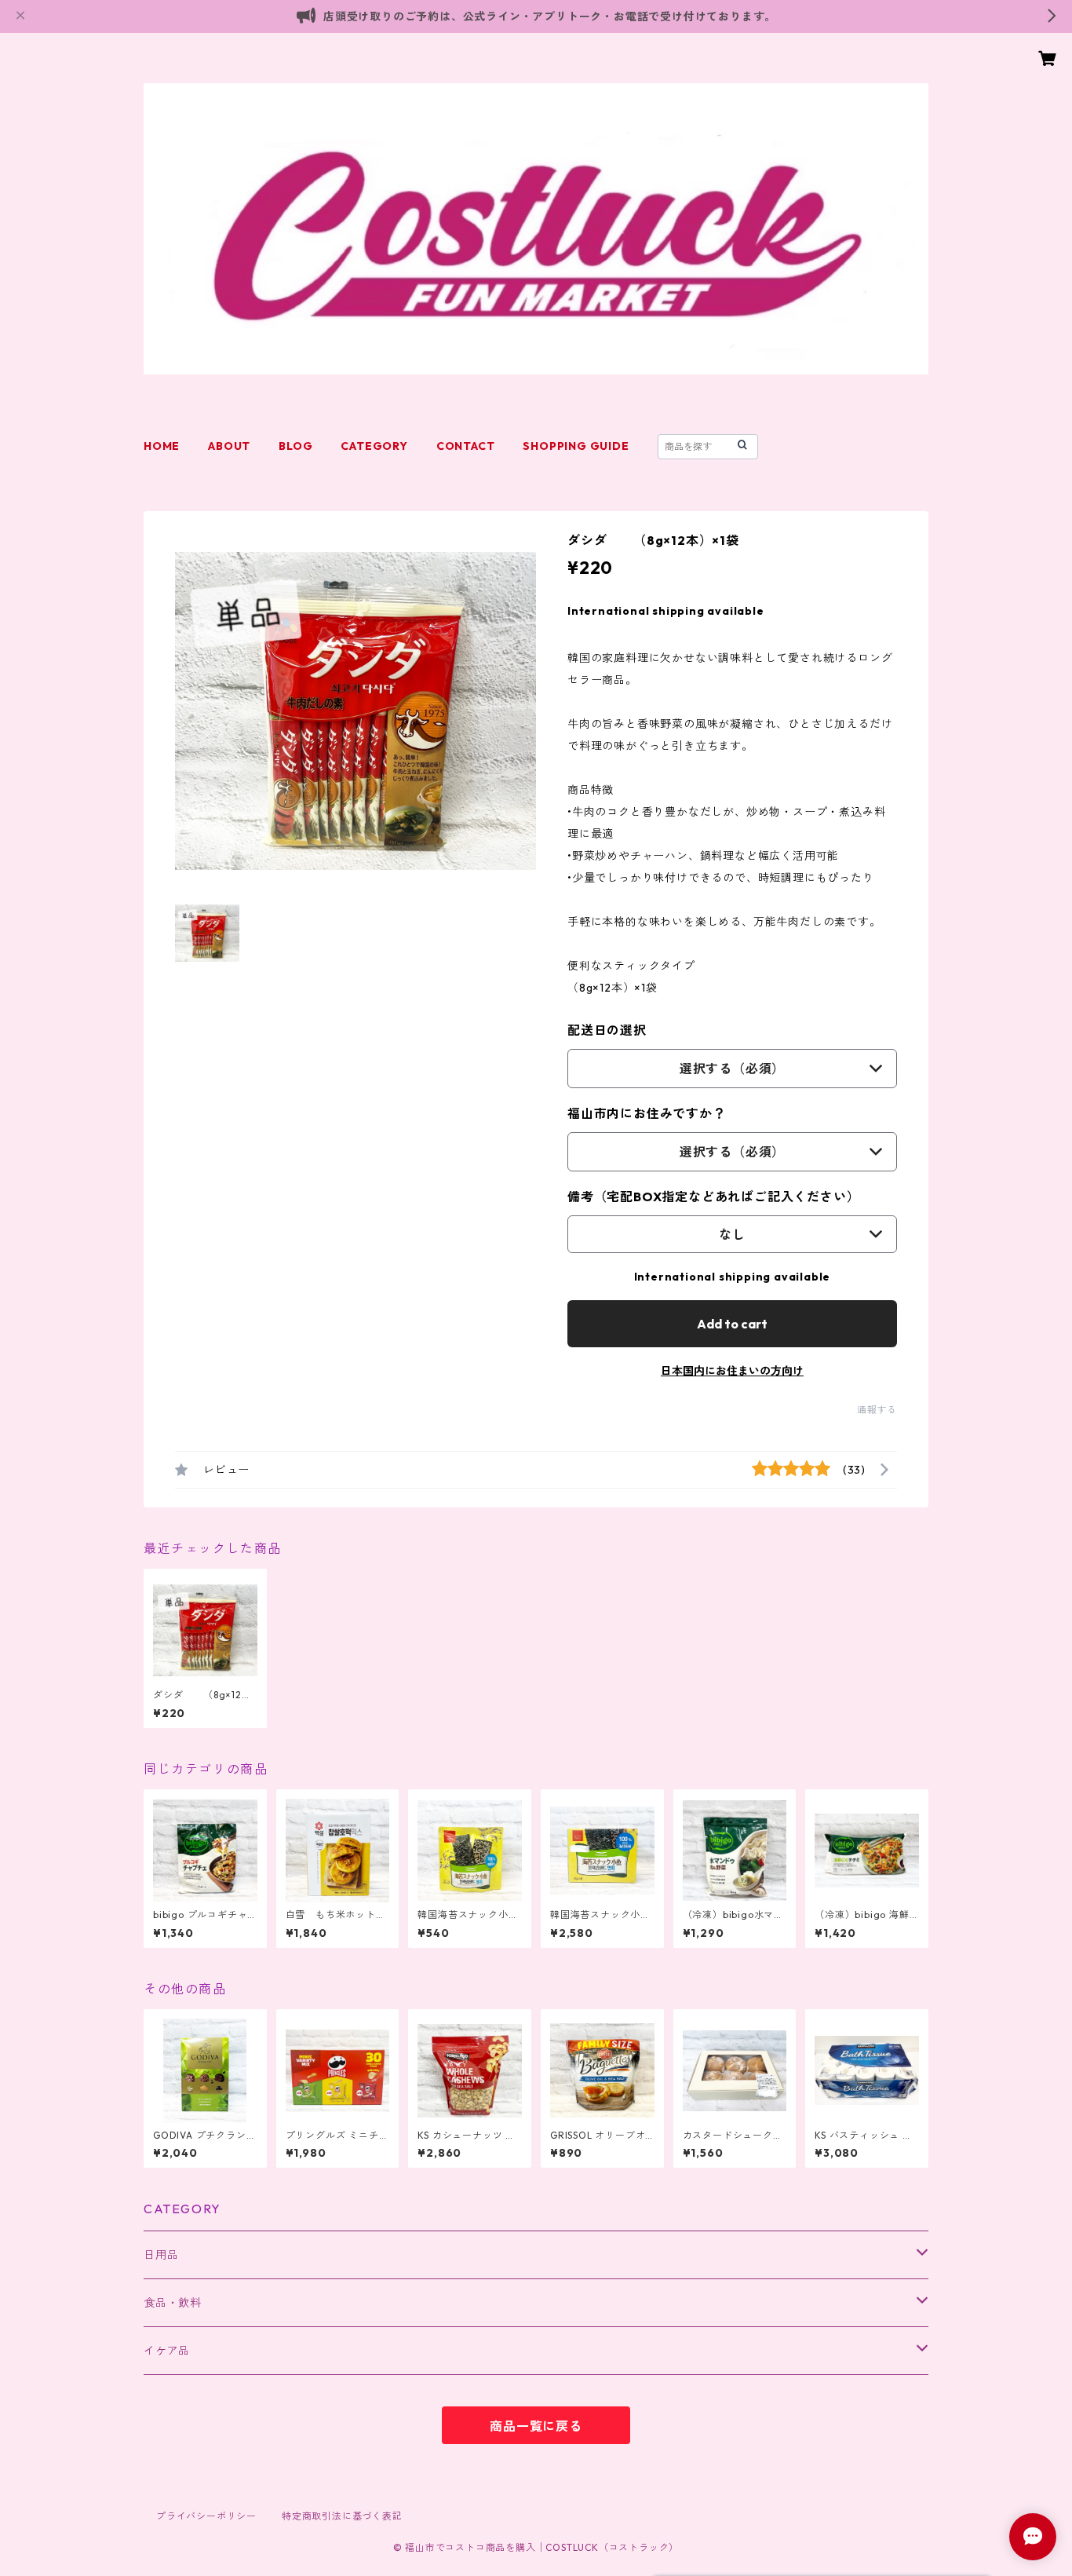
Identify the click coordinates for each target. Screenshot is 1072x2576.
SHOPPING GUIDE (576, 446)
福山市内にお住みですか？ (647, 1113)
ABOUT (229, 446)
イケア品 (167, 2351)
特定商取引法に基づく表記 (342, 2516)
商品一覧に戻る (536, 2426)
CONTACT (466, 446)
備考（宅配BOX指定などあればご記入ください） (713, 1197)
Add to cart (732, 1324)
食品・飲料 (173, 2303)
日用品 (161, 2255)
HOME (162, 446)
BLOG (295, 446)
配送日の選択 (607, 1030)
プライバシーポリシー (206, 2516)
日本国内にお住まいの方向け (732, 1371)
